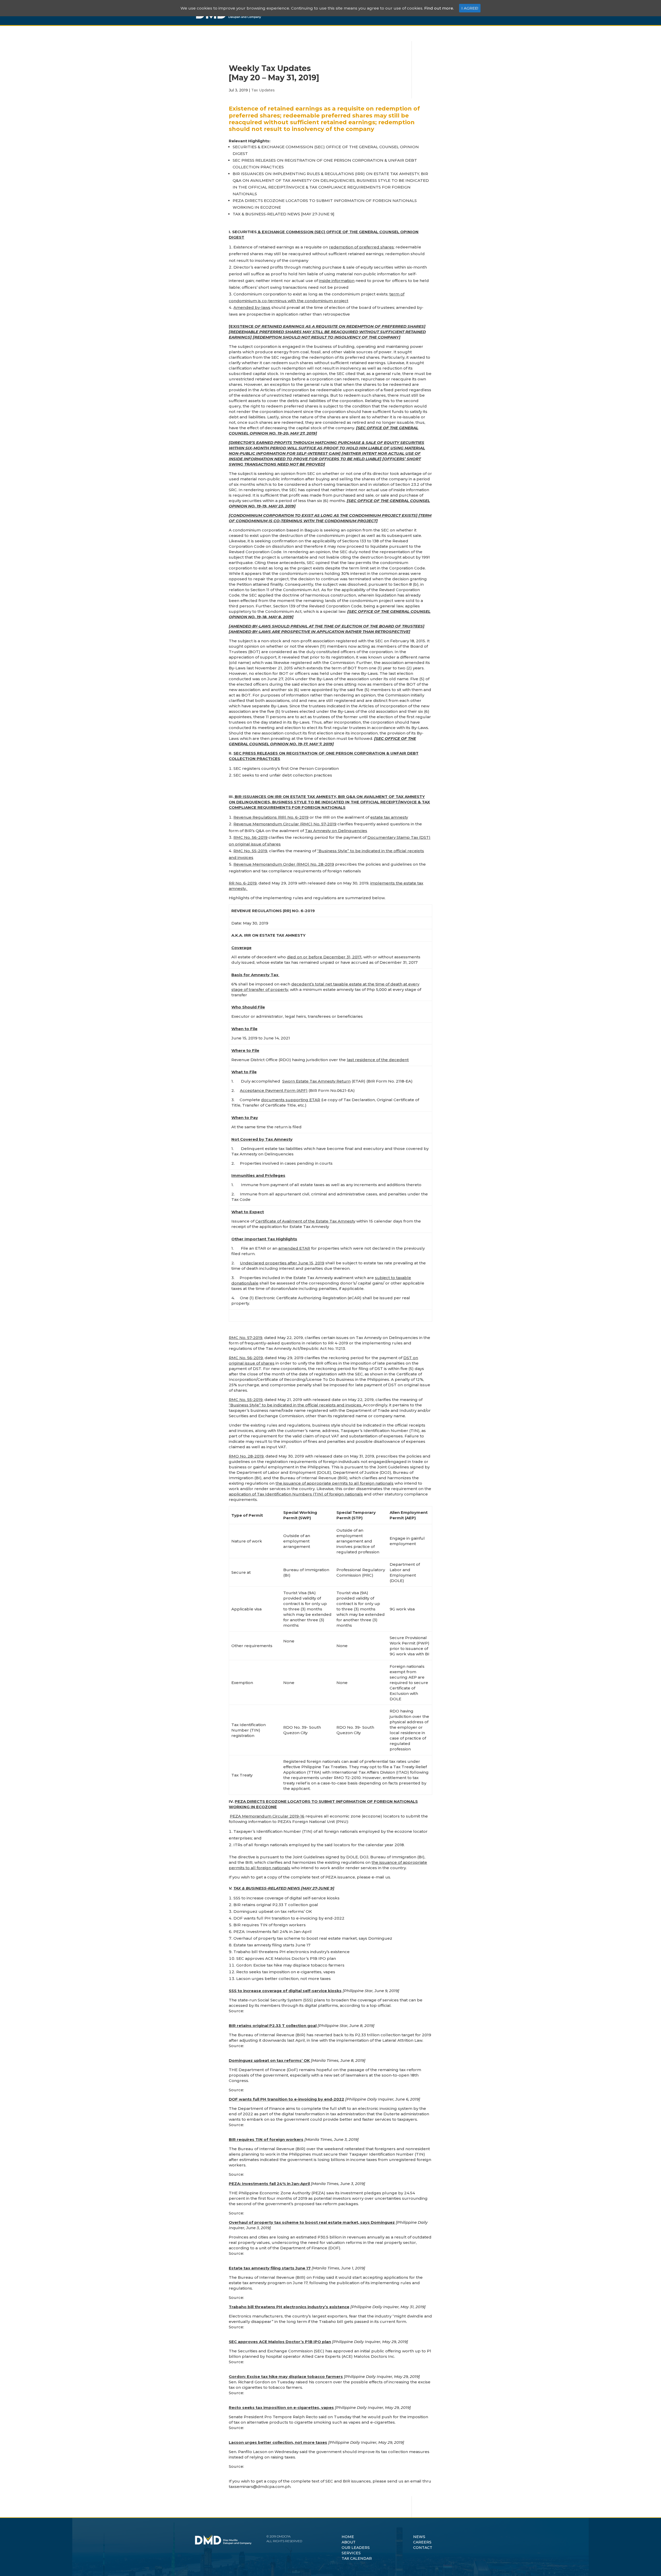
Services (372, 13)
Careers (418, 13)
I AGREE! (470, 8)
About (312, 13)
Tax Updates (263, 90)
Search (463, 17)
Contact (444, 13)
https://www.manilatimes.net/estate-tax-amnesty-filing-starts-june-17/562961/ (322, 2297)
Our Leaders (340, 13)
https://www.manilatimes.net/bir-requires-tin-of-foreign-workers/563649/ (318, 2174)
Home (291, 13)
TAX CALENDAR (357, 2558)
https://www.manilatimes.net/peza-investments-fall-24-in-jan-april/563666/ (319, 2213)
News (395, 13)
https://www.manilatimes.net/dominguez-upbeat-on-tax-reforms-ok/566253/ (322, 2090)
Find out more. (439, 8)
